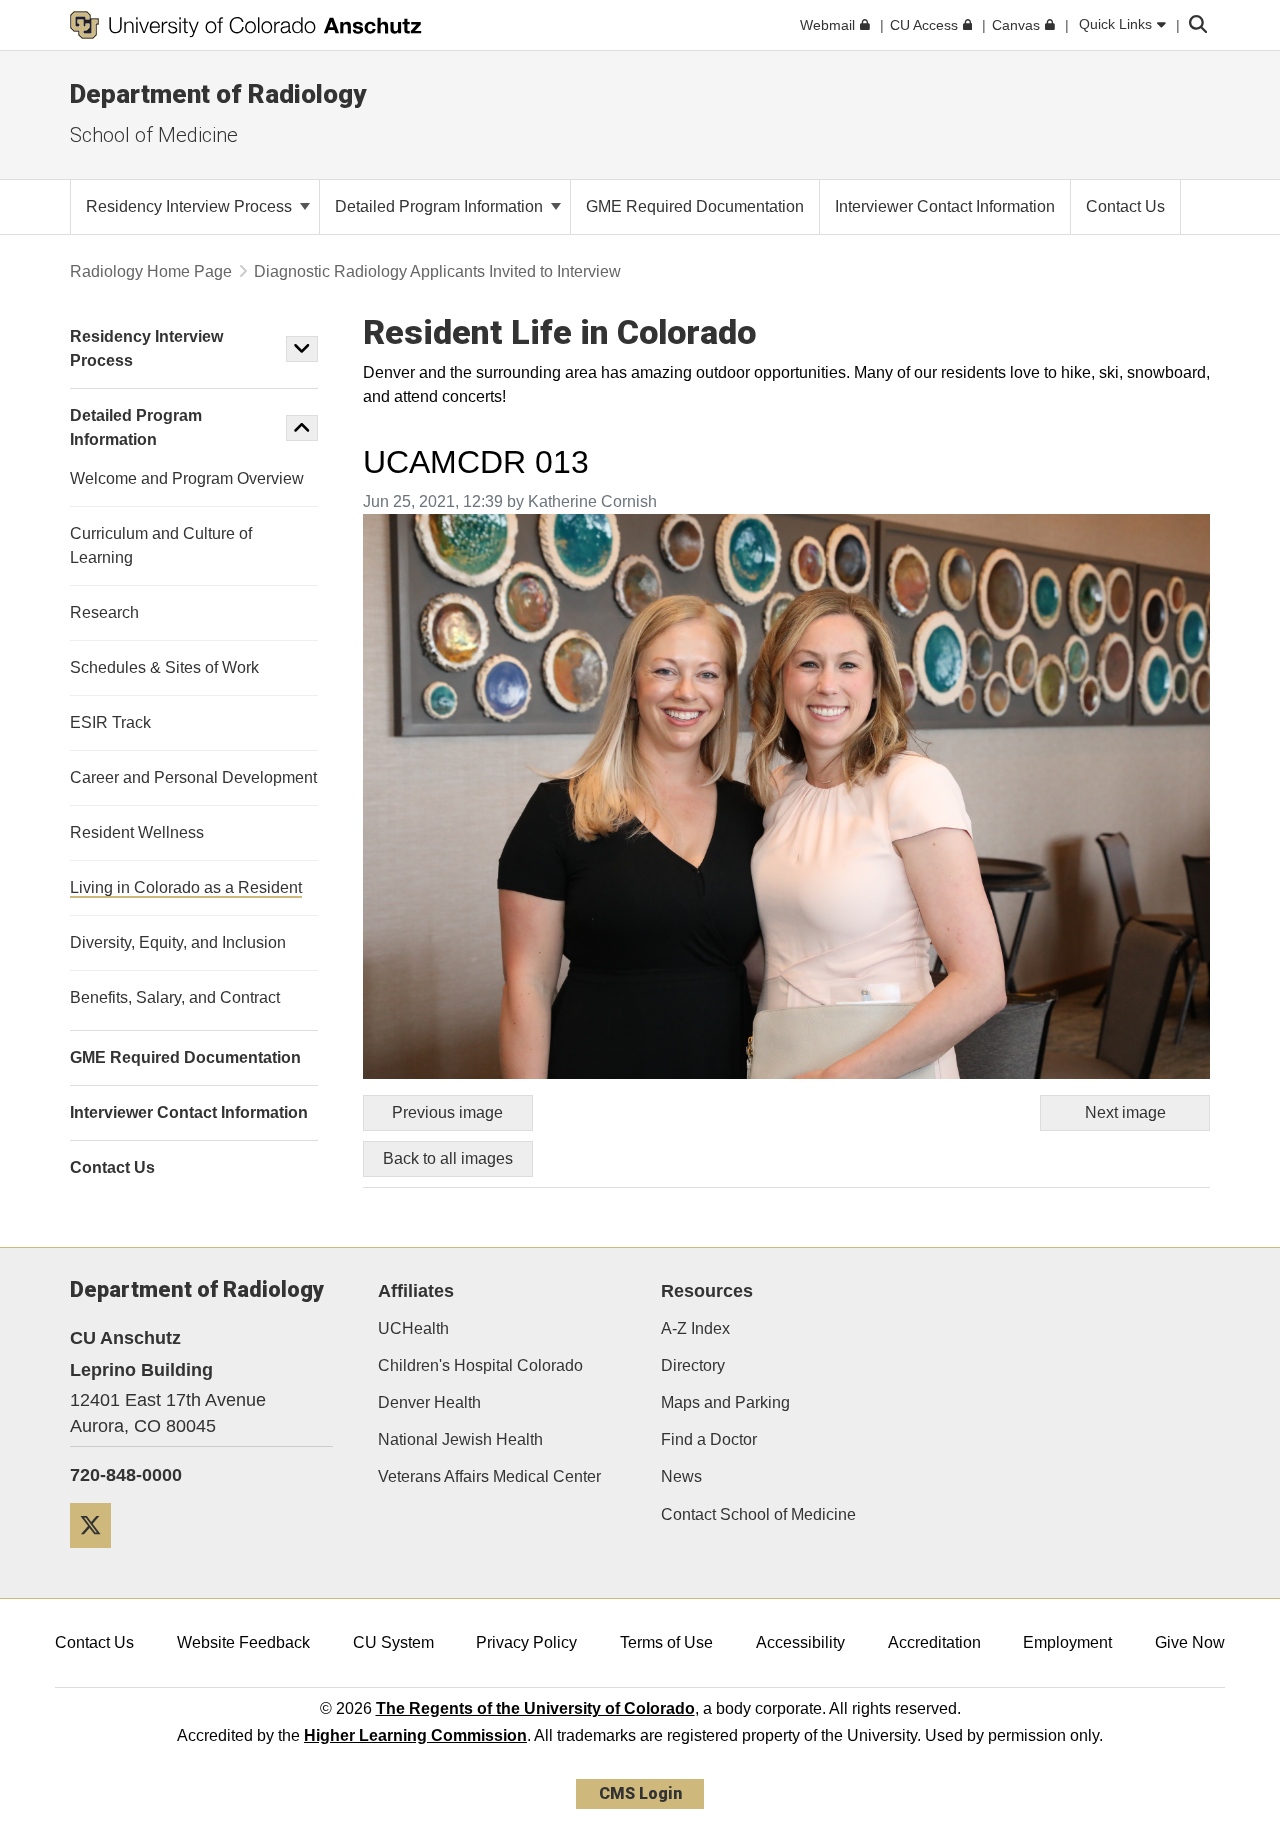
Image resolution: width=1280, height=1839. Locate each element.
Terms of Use (666, 1642)
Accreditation (934, 1642)
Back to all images (448, 1158)
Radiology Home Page (151, 271)
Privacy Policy (526, 1642)
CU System (393, 1642)
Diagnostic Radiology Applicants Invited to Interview (437, 271)
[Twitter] (98, 1555)
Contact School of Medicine (758, 1514)
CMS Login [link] (640, 1793)
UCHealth (413, 1328)
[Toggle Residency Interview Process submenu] (302, 349)
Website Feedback (243, 1642)
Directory (693, 1365)
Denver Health (429, 1402)
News (681, 1476)
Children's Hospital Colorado (480, 1365)
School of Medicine (154, 135)
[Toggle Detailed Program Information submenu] (302, 428)
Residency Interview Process (191, 206)
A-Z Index (695, 1328)
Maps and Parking (725, 1402)
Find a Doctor (709, 1439)
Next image (1125, 1112)
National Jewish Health (460, 1439)
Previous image (447, 1112)
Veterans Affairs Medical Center (489, 1476)
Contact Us (94, 1642)
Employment (1067, 1642)
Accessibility (800, 1642)
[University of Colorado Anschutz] (246, 25)
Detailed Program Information (441, 206)
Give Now (1190, 1642)
